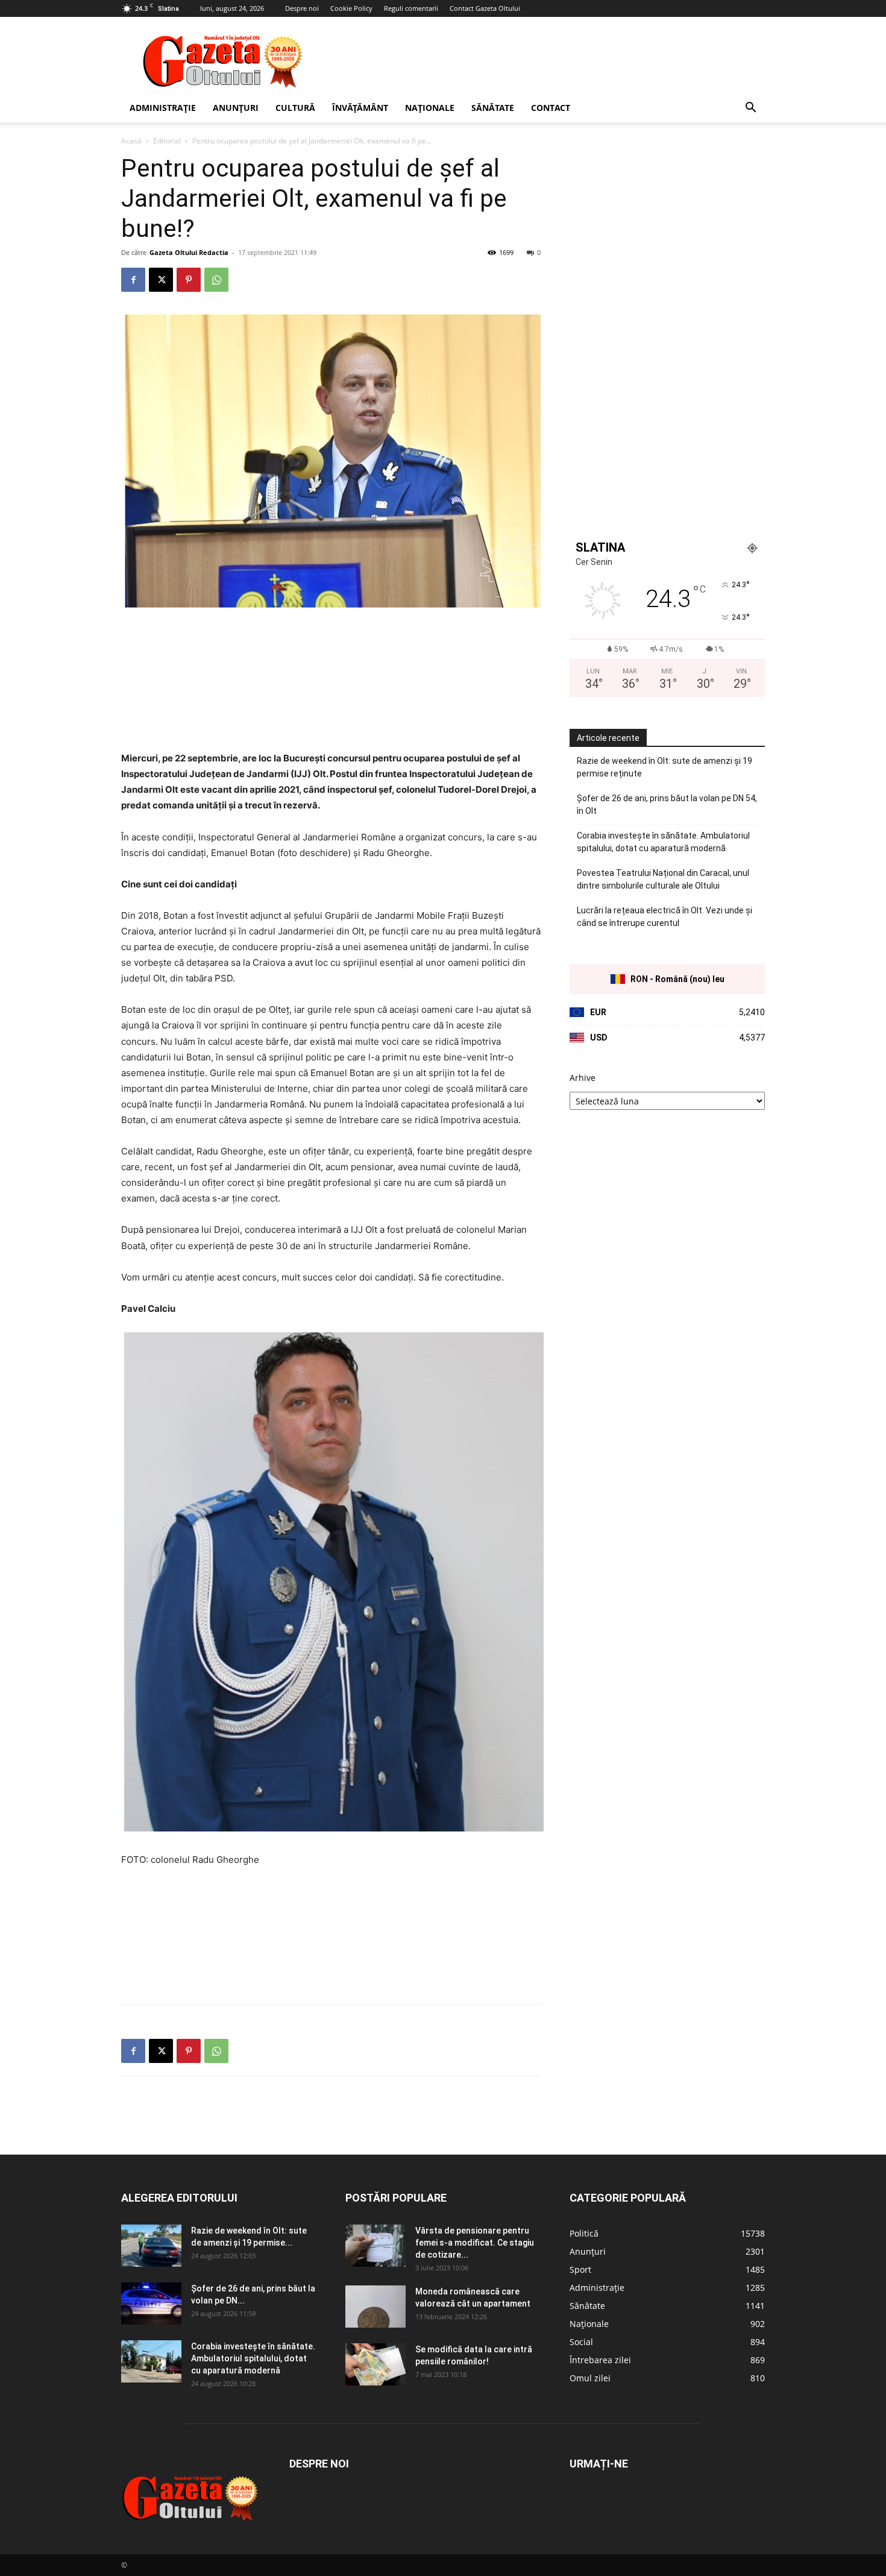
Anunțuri (236, 108)
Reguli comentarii (411, 8)
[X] (161, 280)
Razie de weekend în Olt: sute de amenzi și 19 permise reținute (664, 767)
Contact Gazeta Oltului (485, 8)
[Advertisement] (545, 61)
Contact (551, 108)
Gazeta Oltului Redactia (189, 252)
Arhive (583, 1078)
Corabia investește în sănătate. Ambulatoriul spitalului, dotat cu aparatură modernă (663, 842)
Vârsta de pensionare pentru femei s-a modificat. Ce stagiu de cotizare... (475, 2243)
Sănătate (493, 108)
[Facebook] (133, 280)
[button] (750, 109)
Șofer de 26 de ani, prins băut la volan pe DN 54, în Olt (667, 805)
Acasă (131, 141)
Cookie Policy (351, 8)
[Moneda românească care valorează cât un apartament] (375, 2307)
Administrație (163, 108)
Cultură (295, 108)
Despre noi (302, 8)
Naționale (430, 108)
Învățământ (360, 108)
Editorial (167, 141)
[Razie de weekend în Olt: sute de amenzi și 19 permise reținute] (151, 2246)
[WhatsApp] (216, 280)
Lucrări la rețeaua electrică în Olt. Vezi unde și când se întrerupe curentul (664, 917)
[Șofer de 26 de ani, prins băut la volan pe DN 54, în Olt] (151, 2304)
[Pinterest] (189, 280)
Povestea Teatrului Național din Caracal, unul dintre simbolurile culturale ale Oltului (663, 879)
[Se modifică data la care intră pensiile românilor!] (375, 2364)
